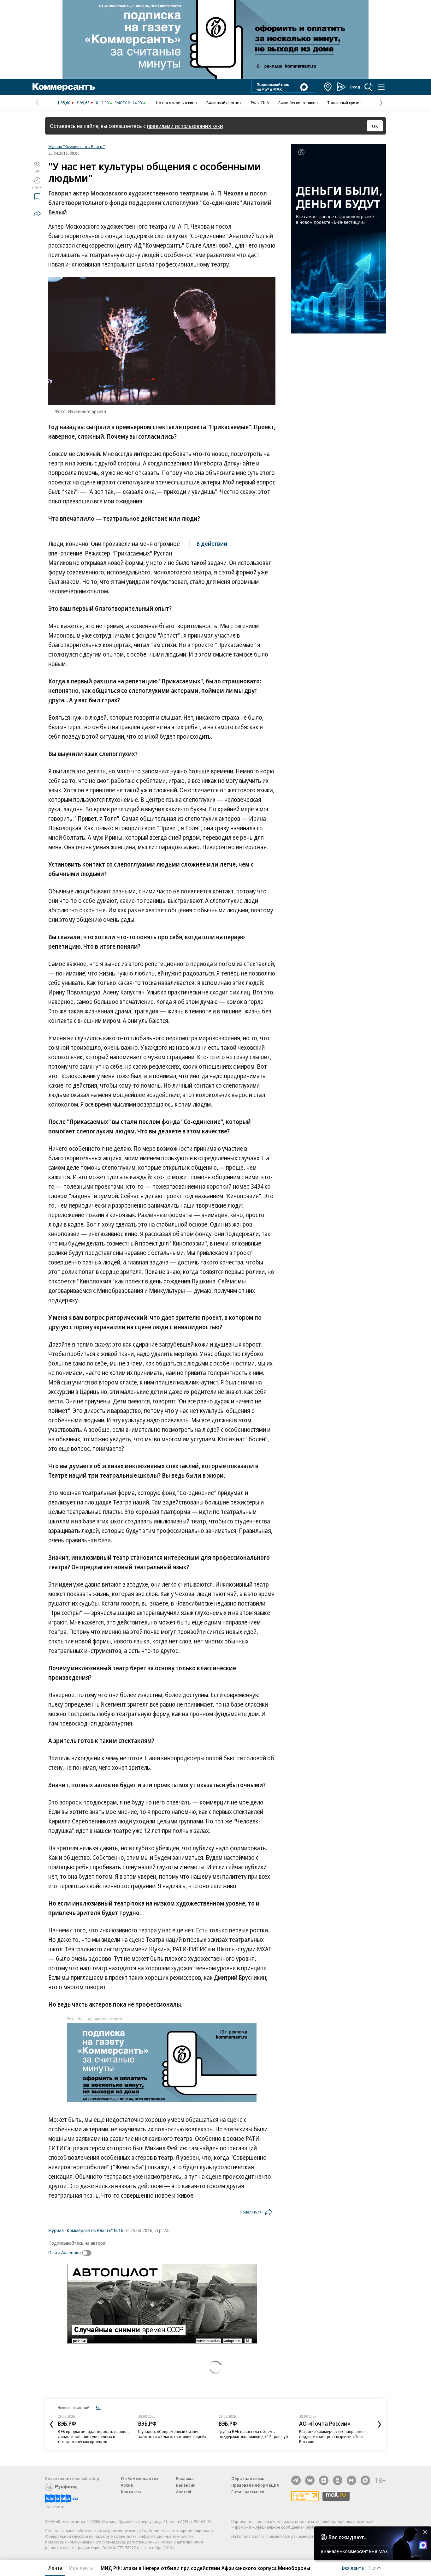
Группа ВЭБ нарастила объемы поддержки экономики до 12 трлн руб (253, 2434)
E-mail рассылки (248, 2492)
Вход (355, 87)
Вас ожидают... (348, 2537)
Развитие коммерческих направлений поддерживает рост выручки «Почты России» (334, 2436)
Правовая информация (255, 2485)
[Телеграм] (296, 2480)
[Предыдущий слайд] (51, 2424)
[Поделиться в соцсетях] (37, 213)
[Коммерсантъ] (64, 87)
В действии (212, 543)
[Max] (365, 2480)
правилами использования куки (185, 126)
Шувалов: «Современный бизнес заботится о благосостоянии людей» (172, 2434)
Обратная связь (248, 2478)
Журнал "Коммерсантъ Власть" (77, 147)
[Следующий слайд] (380, 2424)
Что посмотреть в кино (176, 103)
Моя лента (81, 2568)
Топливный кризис (344, 103)
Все (98, 2408)
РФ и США (260, 103)
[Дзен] (324, 2480)
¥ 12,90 (102, 103)
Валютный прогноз (224, 103)
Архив (127, 2485)
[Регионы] (328, 87)
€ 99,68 (83, 103)
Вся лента (353, 2568)
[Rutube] (351, 2480)
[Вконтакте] (310, 2480)
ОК (375, 126)
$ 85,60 (64, 103)
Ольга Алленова (65, 2252)
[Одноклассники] (338, 2480)
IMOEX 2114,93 (129, 103)
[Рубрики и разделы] (381, 87)
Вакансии (186, 2485)
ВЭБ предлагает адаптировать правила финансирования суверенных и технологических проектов (94, 2436)
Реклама (185, 2478)
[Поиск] (369, 87)
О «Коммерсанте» (140, 2478)
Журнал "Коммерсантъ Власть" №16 (86, 2230)
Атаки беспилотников (298, 103)
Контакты (131, 2492)
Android (184, 2492)
